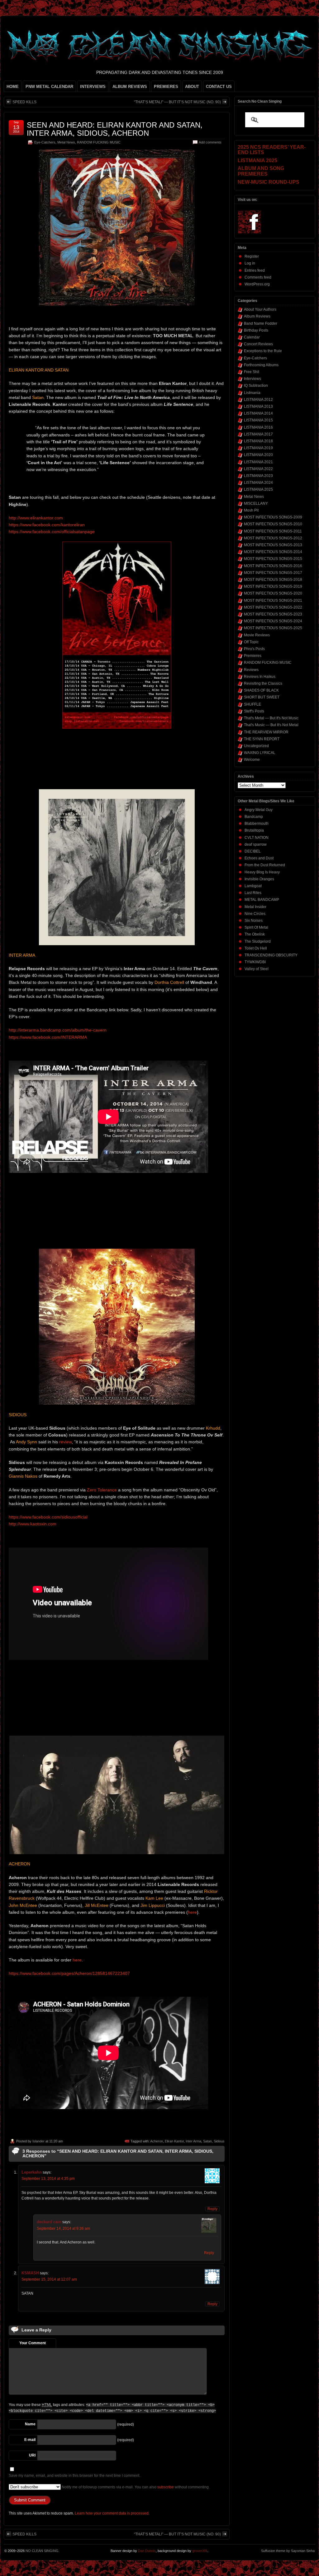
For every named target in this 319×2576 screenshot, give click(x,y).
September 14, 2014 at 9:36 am (63, 2228)
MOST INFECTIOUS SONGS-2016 (273, 566)
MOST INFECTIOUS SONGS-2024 (273, 621)
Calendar (252, 337)
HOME (13, 87)
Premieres (253, 656)
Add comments (210, 142)
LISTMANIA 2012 (258, 400)
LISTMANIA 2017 (258, 434)
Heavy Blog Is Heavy (262, 872)
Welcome (252, 760)
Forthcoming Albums (261, 365)
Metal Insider (255, 907)
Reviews (251, 670)
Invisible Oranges (259, 879)
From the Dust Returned (265, 865)
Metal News (66, 142)
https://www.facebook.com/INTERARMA (48, 1037)
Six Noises (254, 921)
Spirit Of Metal (256, 927)
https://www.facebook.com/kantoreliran (47, 525)
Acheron (157, 2141)
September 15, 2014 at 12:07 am (49, 2279)
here (192, 1912)
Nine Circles (255, 914)
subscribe (166, 2487)
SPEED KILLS (24, 102)
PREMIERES (166, 87)
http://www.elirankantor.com (36, 518)
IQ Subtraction (256, 386)
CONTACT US (219, 87)
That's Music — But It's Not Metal (271, 725)
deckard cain (49, 2222)
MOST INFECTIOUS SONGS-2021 (273, 600)
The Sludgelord (258, 941)
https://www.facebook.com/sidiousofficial (48, 1517)
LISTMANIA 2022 (258, 469)
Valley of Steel (257, 969)
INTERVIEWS (93, 87)
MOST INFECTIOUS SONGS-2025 (273, 628)
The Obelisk (255, 934)
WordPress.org (257, 284)
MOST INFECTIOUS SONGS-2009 (273, 517)
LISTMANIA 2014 (258, 413)
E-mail (30, 2440)
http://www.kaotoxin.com (33, 1524)
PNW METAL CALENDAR (49, 87)
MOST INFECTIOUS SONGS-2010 (273, 524)
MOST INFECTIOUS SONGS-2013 (273, 545)
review (65, 1442)
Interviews (252, 379)
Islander (38, 2141)
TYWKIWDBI (255, 962)
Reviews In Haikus (260, 677)
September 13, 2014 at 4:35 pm (48, 2179)
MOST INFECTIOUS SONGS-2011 (273, 531)
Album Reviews (257, 316)
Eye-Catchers (45, 142)
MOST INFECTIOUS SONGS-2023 (273, 614)
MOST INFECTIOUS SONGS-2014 (273, 552)
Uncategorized (256, 746)
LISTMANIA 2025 (258, 489)
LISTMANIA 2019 (258, 448)
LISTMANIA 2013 (258, 406)
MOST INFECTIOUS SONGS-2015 (273, 559)
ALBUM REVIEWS (130, 87)
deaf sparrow (256, 844)
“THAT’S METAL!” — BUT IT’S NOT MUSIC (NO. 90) (177, 102)
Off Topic (251, 642)
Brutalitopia (254, 830)
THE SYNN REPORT (262, 739)
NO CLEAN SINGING (42, 2551)
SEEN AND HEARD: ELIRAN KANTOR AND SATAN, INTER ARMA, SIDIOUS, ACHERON (115, 129)
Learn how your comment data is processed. (112, 2513)
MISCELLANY (256, 503)
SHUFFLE (252, 704)
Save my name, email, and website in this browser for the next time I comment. (74, 2476)
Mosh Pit (251, 510)
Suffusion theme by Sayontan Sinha (288, 2551)
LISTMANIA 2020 (258, 455)
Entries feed (255, 270)
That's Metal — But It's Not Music (271, 718)
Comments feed (258, 277)
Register (252, 256)
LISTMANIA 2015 (258, 420)
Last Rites (253, 893)
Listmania (252, 393)
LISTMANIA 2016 (258, 427)
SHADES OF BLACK (261, 690)
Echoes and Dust (259, 858)
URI (32, 2455)
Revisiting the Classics (263, 683)
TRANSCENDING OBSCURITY (271, 955)
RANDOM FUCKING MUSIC (99, 142)
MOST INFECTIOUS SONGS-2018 (273, 580)
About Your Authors (260, 309)
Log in (250, 263)
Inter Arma (193, 2141)
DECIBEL (253, 851)
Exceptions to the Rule (263, 351)
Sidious (219, 2141)
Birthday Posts (256, 330)
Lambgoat (253, 886)
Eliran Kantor (174, 2141)
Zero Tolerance (102, 1490)
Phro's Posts (254, 649)
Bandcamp (254, 817)
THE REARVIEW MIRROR (266, 732)
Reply (212, 2209)
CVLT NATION (257, 838)
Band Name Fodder (261, 323)
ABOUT (192, 87)
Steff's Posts (254, 711)
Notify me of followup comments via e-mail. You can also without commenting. (135, 2487)
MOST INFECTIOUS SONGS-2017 (273, 573)
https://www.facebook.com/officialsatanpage (52, 532)
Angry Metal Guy (259, 810)
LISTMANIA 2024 (258, 483)
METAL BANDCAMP (262, 900)
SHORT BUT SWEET (262, 697)
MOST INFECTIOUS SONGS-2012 (273, 538)
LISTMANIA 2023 (258, 476)
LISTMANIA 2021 (258, 462)
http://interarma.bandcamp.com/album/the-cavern (58, 1030)
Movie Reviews (257, 635)
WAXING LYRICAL (260, 753)
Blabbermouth (257, 824)
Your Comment (33, 2343)
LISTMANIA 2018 (258, 441)
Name (30, 2424)
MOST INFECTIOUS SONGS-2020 (273, 593)
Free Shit (252, 372)
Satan (207, 2141)
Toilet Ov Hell (256, 948)
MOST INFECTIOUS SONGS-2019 (273, 586)
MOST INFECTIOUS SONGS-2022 (273, 607)
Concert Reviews (258, 344)
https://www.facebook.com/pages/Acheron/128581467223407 (69, 1973)
